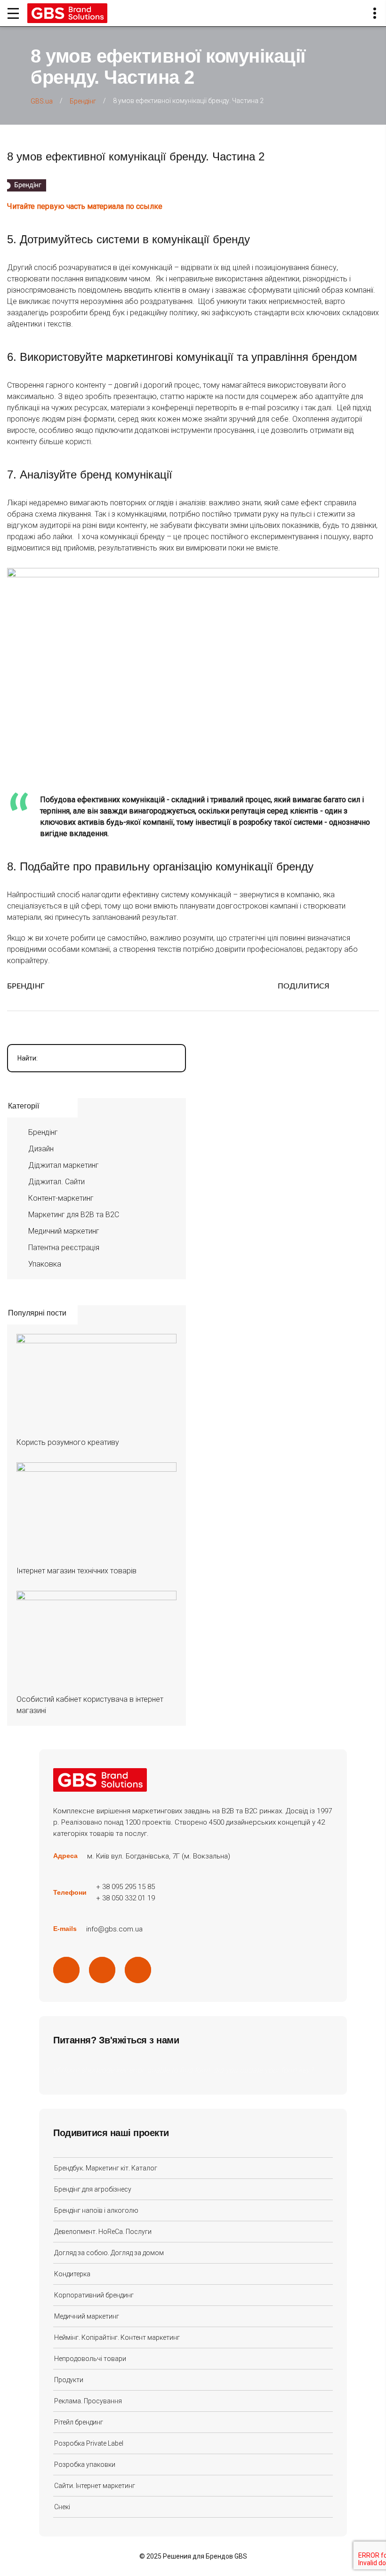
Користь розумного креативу (68, 1442)
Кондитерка (72, 2274)
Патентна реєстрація (64, 1248)
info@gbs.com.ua (114, 1929)
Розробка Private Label (89, 2443)
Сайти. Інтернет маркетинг (95, 2486)
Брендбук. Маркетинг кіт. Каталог (106, 2168)
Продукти (69, 2380)
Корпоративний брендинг (94, 2295)
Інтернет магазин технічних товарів (76, 1571)
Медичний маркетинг (64, 1231)
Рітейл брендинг (79, 2422)
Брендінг (26, 986)
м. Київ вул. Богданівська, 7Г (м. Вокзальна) (159, 1856)
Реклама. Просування (88, 2401)
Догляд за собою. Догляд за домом (109, 2253)
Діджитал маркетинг (64, 1165)
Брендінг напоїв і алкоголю (96, 2210)
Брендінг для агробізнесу (93, 2189)
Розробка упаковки (85, 2464)
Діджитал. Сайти (56, 1182)
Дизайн (41, 1149)
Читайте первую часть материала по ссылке (85, 206)
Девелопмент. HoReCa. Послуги (103, 2232)
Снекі (62, 2507)
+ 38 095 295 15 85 (125, 1887)
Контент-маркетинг (61, 1198)
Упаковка (45, 1264)
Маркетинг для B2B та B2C (74, 1215)
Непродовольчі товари (90, 2359)
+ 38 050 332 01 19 (125, 1898)
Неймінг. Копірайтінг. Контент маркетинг (117, 2337)
